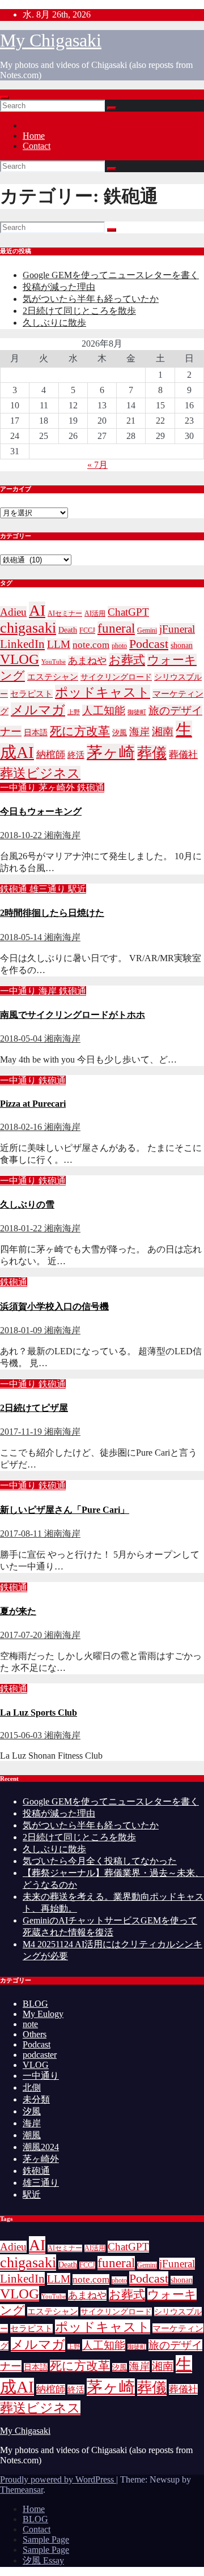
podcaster (40, 2055)
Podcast (149, 644)
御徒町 (137, 712)
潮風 (32, 2135)
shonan (182, 645)
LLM (59, 644)
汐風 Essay (43, 2560)
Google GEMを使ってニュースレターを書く (111, 275)
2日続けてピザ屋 (34, 1408)
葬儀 (152, 753)
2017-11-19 (22, 1432)
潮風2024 (41, 2147)
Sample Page (46, 2539)
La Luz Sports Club (39, 1713)
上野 (74, 712)
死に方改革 (80, 731)
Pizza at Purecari (33, 1104)
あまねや (87, 661)
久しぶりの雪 (27, 1204)
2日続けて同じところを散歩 (79, 311)
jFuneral (177, 629)
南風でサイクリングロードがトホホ (73, 1015)
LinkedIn (22, 644)
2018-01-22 (22, 1228)
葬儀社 (183, 755)
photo (119, 646)
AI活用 (95, 614)
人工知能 (104, 711)
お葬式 (127, 660)
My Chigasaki (51, 40)
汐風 (120, 733)
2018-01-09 (22, 1330)
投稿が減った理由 (59, 287)
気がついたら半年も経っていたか (91, 299)
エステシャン (53, 677)
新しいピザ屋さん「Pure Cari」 (65, 1510)
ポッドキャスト (103, 692)
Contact (37, 146)
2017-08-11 (22, 1534)
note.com (91, 645)
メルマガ (38, 710)
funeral (116, 628)
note (30, 2024)
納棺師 (51, 755)
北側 (32, 2087)
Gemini (147, 631)
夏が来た (18, 1611)
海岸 (139, 732)
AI (37, 610)
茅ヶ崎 (111, 752)
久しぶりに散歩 (54, 323)
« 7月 (97, 465)
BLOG (35, 2004)
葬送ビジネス (40, 773)
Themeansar (22, 2490)
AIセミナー (65, 614)
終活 (76, 755)
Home (34, 136)
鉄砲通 (91, 788)
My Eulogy (43, 2014)
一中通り (19, 788)
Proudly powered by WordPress (58, 2479)
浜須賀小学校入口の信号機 (54, 1306)
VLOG (20, 659)
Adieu (13, 612)
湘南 (163, 732)
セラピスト (31, 694)
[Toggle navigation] (5, 97)
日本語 (36, 733)
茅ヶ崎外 (58, 788)
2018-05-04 (22, 1038)
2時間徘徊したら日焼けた (52, 913)
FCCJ (87, 631)
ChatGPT (128, 612)
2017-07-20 (22, 1635)
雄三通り (49, 889)
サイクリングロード (116, 677)
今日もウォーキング (41, 811)
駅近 (77, 889)
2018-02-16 (22, 1127)
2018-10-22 (22, 835)
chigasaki (28, 628)
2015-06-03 (22, 1735)
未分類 (36, 2099)
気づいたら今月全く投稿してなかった (100, 1861)
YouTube (54, 662)
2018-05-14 (22, 937)
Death (68, 630)
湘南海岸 (62, 835)
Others (35, 2034)
